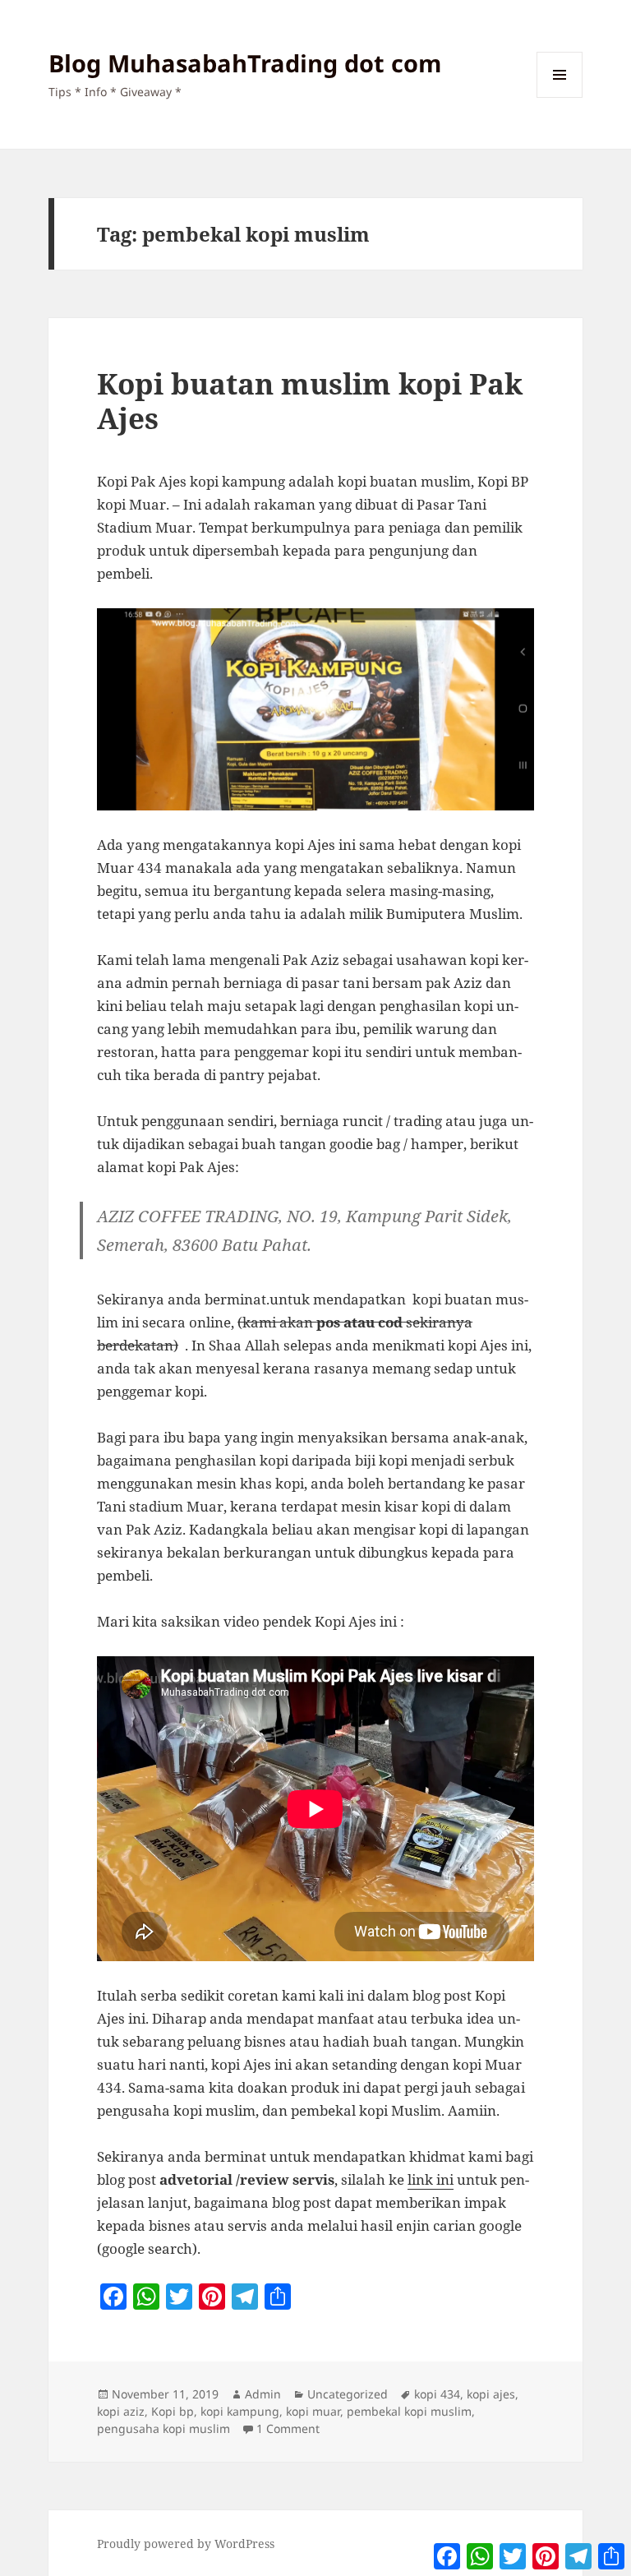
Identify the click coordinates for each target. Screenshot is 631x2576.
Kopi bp (173, 2411)
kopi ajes (491, 2394)
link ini (431, 2179)
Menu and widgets (560, 97)
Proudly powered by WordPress (186, 2544)
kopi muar (313, 2411)
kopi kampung (240, 2411)
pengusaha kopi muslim (164, 2428)
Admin (263, 2394)
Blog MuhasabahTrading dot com (245, 63)
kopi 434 (437, 2394)
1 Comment (288, 2428)
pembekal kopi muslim (409, 2411)
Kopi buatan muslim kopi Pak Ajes (310, 401)
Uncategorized (348, 2394)
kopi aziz (121, 2411)
